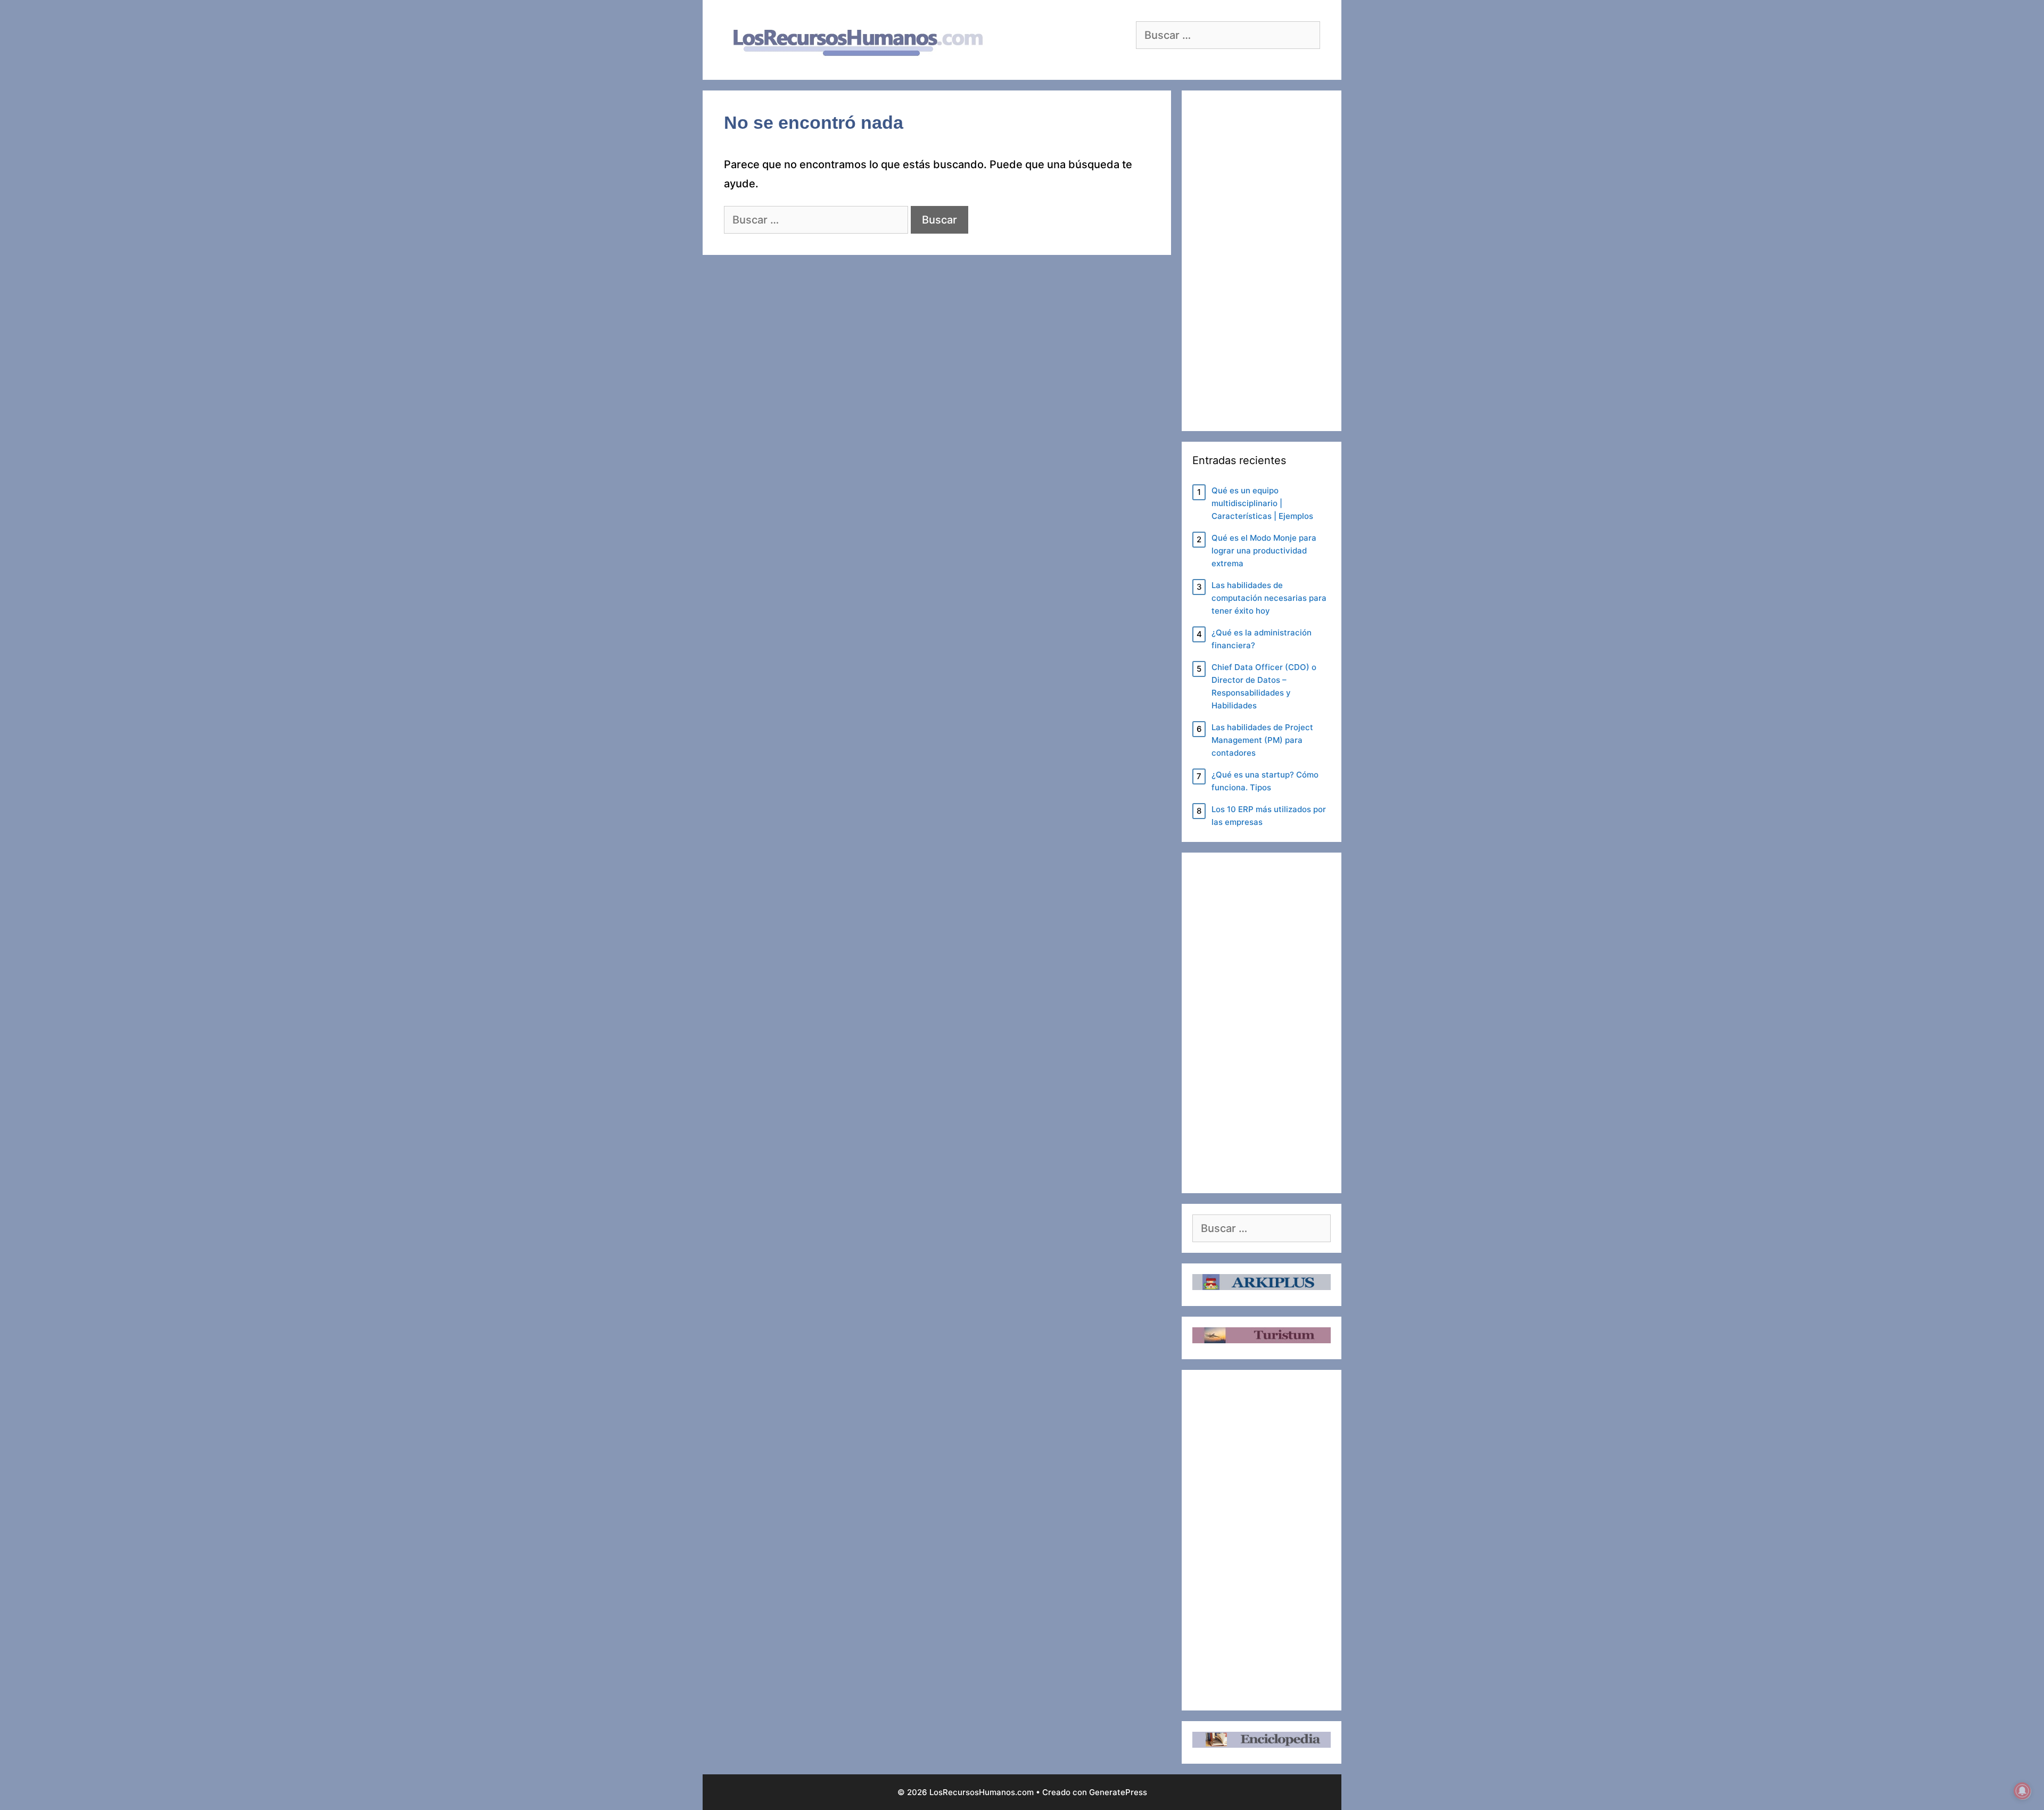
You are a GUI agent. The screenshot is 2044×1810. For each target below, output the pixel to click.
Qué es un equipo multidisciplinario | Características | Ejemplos (1262, 503)
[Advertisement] (1262, 261)
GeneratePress (1118, 1792)
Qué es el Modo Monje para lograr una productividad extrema (1264, 551)
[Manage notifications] (2022, 1791)
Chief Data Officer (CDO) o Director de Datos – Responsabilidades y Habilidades (1264, 686)
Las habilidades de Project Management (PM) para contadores (1262, 740)
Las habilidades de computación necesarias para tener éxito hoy (1269, 598)
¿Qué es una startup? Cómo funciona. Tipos (1265, 781)
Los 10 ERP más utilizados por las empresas (1269, 816)
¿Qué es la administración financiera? (1262, 639)
